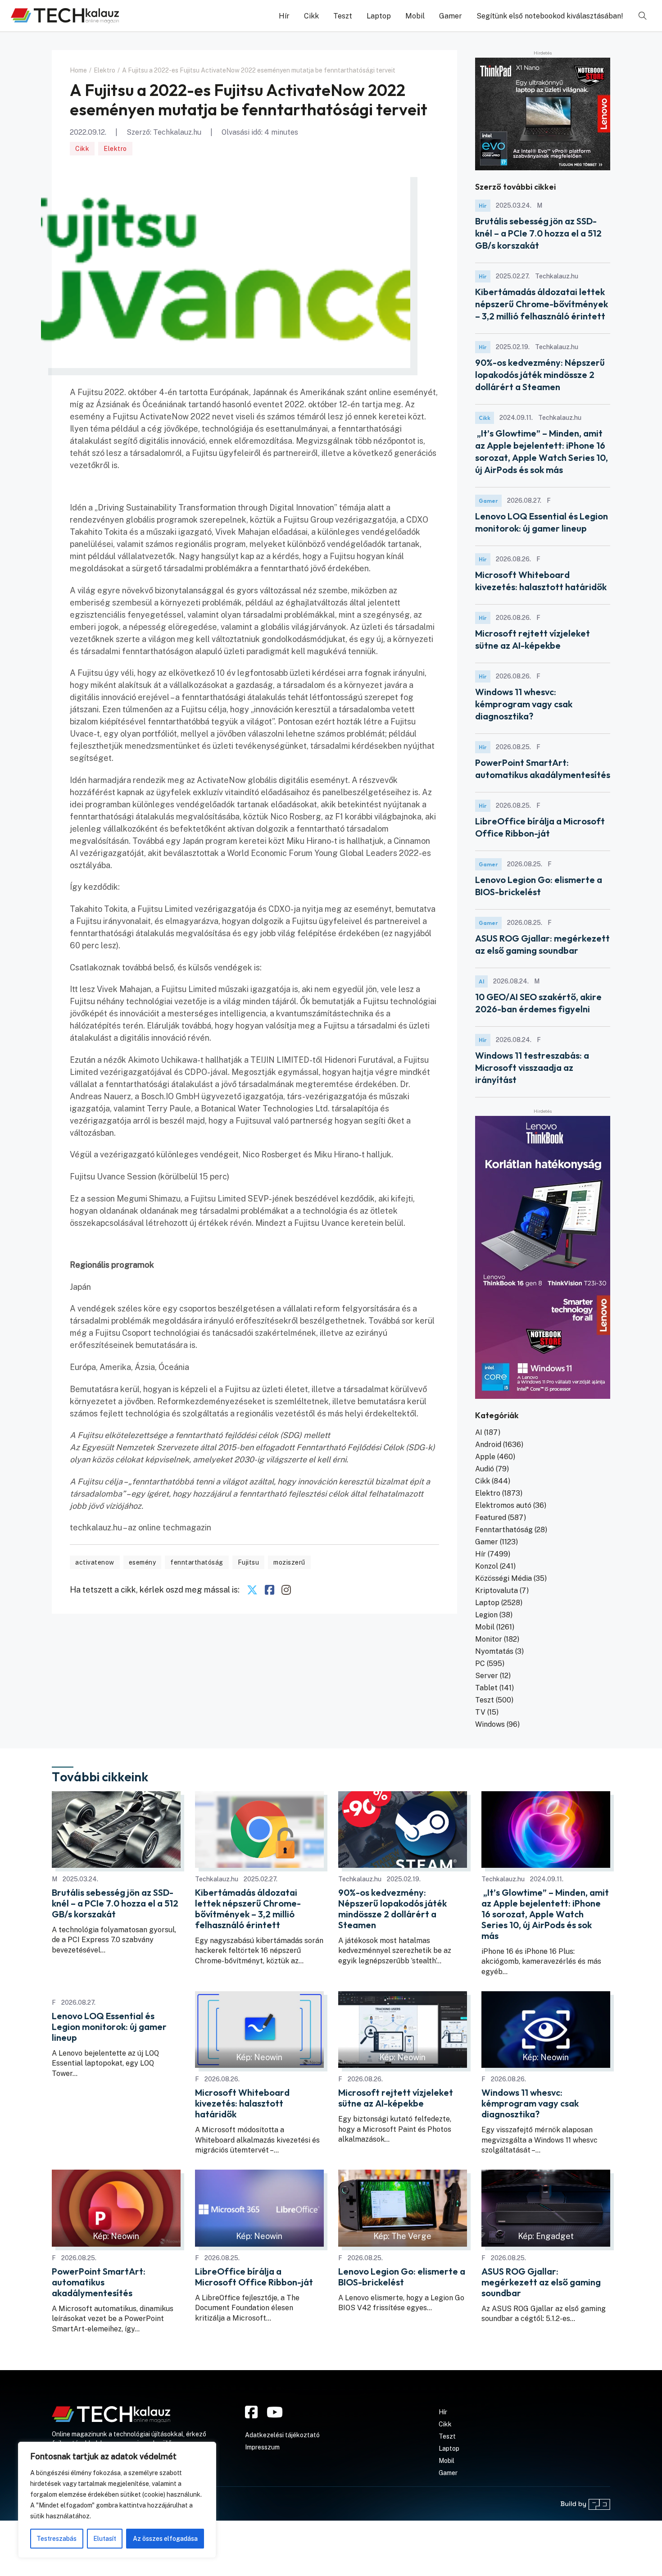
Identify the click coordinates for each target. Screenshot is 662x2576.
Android (488, 1445)
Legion (486, 1615)
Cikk (311, 16)
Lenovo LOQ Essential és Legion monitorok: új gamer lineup (109, 2027)
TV (480, 1712)
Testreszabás (57, 2539)
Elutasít (105, 2539)
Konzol (487, 1566)
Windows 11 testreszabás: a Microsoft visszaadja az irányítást (532, 1067)
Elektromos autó (503, 1505)
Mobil (415, 16)
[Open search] (643, 16)
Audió (485, 1469)
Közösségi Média (503, 1578)
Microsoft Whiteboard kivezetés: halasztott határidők (242, 2103)
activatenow (95, 1562)
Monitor (489, 1639)
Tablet (486, 1688)
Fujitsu (249, 1562)
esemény (143, 1562)
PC (480, 1663)
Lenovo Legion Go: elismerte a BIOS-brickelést (402, 2277)
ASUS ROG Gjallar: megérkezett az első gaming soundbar (541, 2282)
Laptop (379, 16)
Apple (485, 1457)
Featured (491, 1518)
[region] (117, 2500)
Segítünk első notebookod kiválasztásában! (550, 16)
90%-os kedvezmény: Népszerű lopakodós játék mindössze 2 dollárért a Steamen (540, 375)
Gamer (451, 16)
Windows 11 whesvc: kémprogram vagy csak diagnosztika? (524, 704)
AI (481, 981)
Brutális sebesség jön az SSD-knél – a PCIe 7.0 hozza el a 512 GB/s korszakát (538, 233)
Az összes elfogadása (165, 2539)
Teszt (343, 16)
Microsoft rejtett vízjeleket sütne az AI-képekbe (396, 2098)
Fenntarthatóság (504, 1530)
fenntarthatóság (197, 1562)
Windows (490, 1724)
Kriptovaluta (496, 1591)
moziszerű (289, 1562)
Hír (284, 16)
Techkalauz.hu (177, 132)
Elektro (115, 149)
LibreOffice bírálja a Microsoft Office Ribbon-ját (254, 2277)
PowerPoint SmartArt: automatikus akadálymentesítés (99, 2282)
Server (487, 1676)
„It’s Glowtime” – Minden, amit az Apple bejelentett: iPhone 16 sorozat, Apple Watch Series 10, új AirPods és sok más (545, 1914)
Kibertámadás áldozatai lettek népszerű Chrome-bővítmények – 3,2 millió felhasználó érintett (542, 304)
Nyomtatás (494, 1651)
